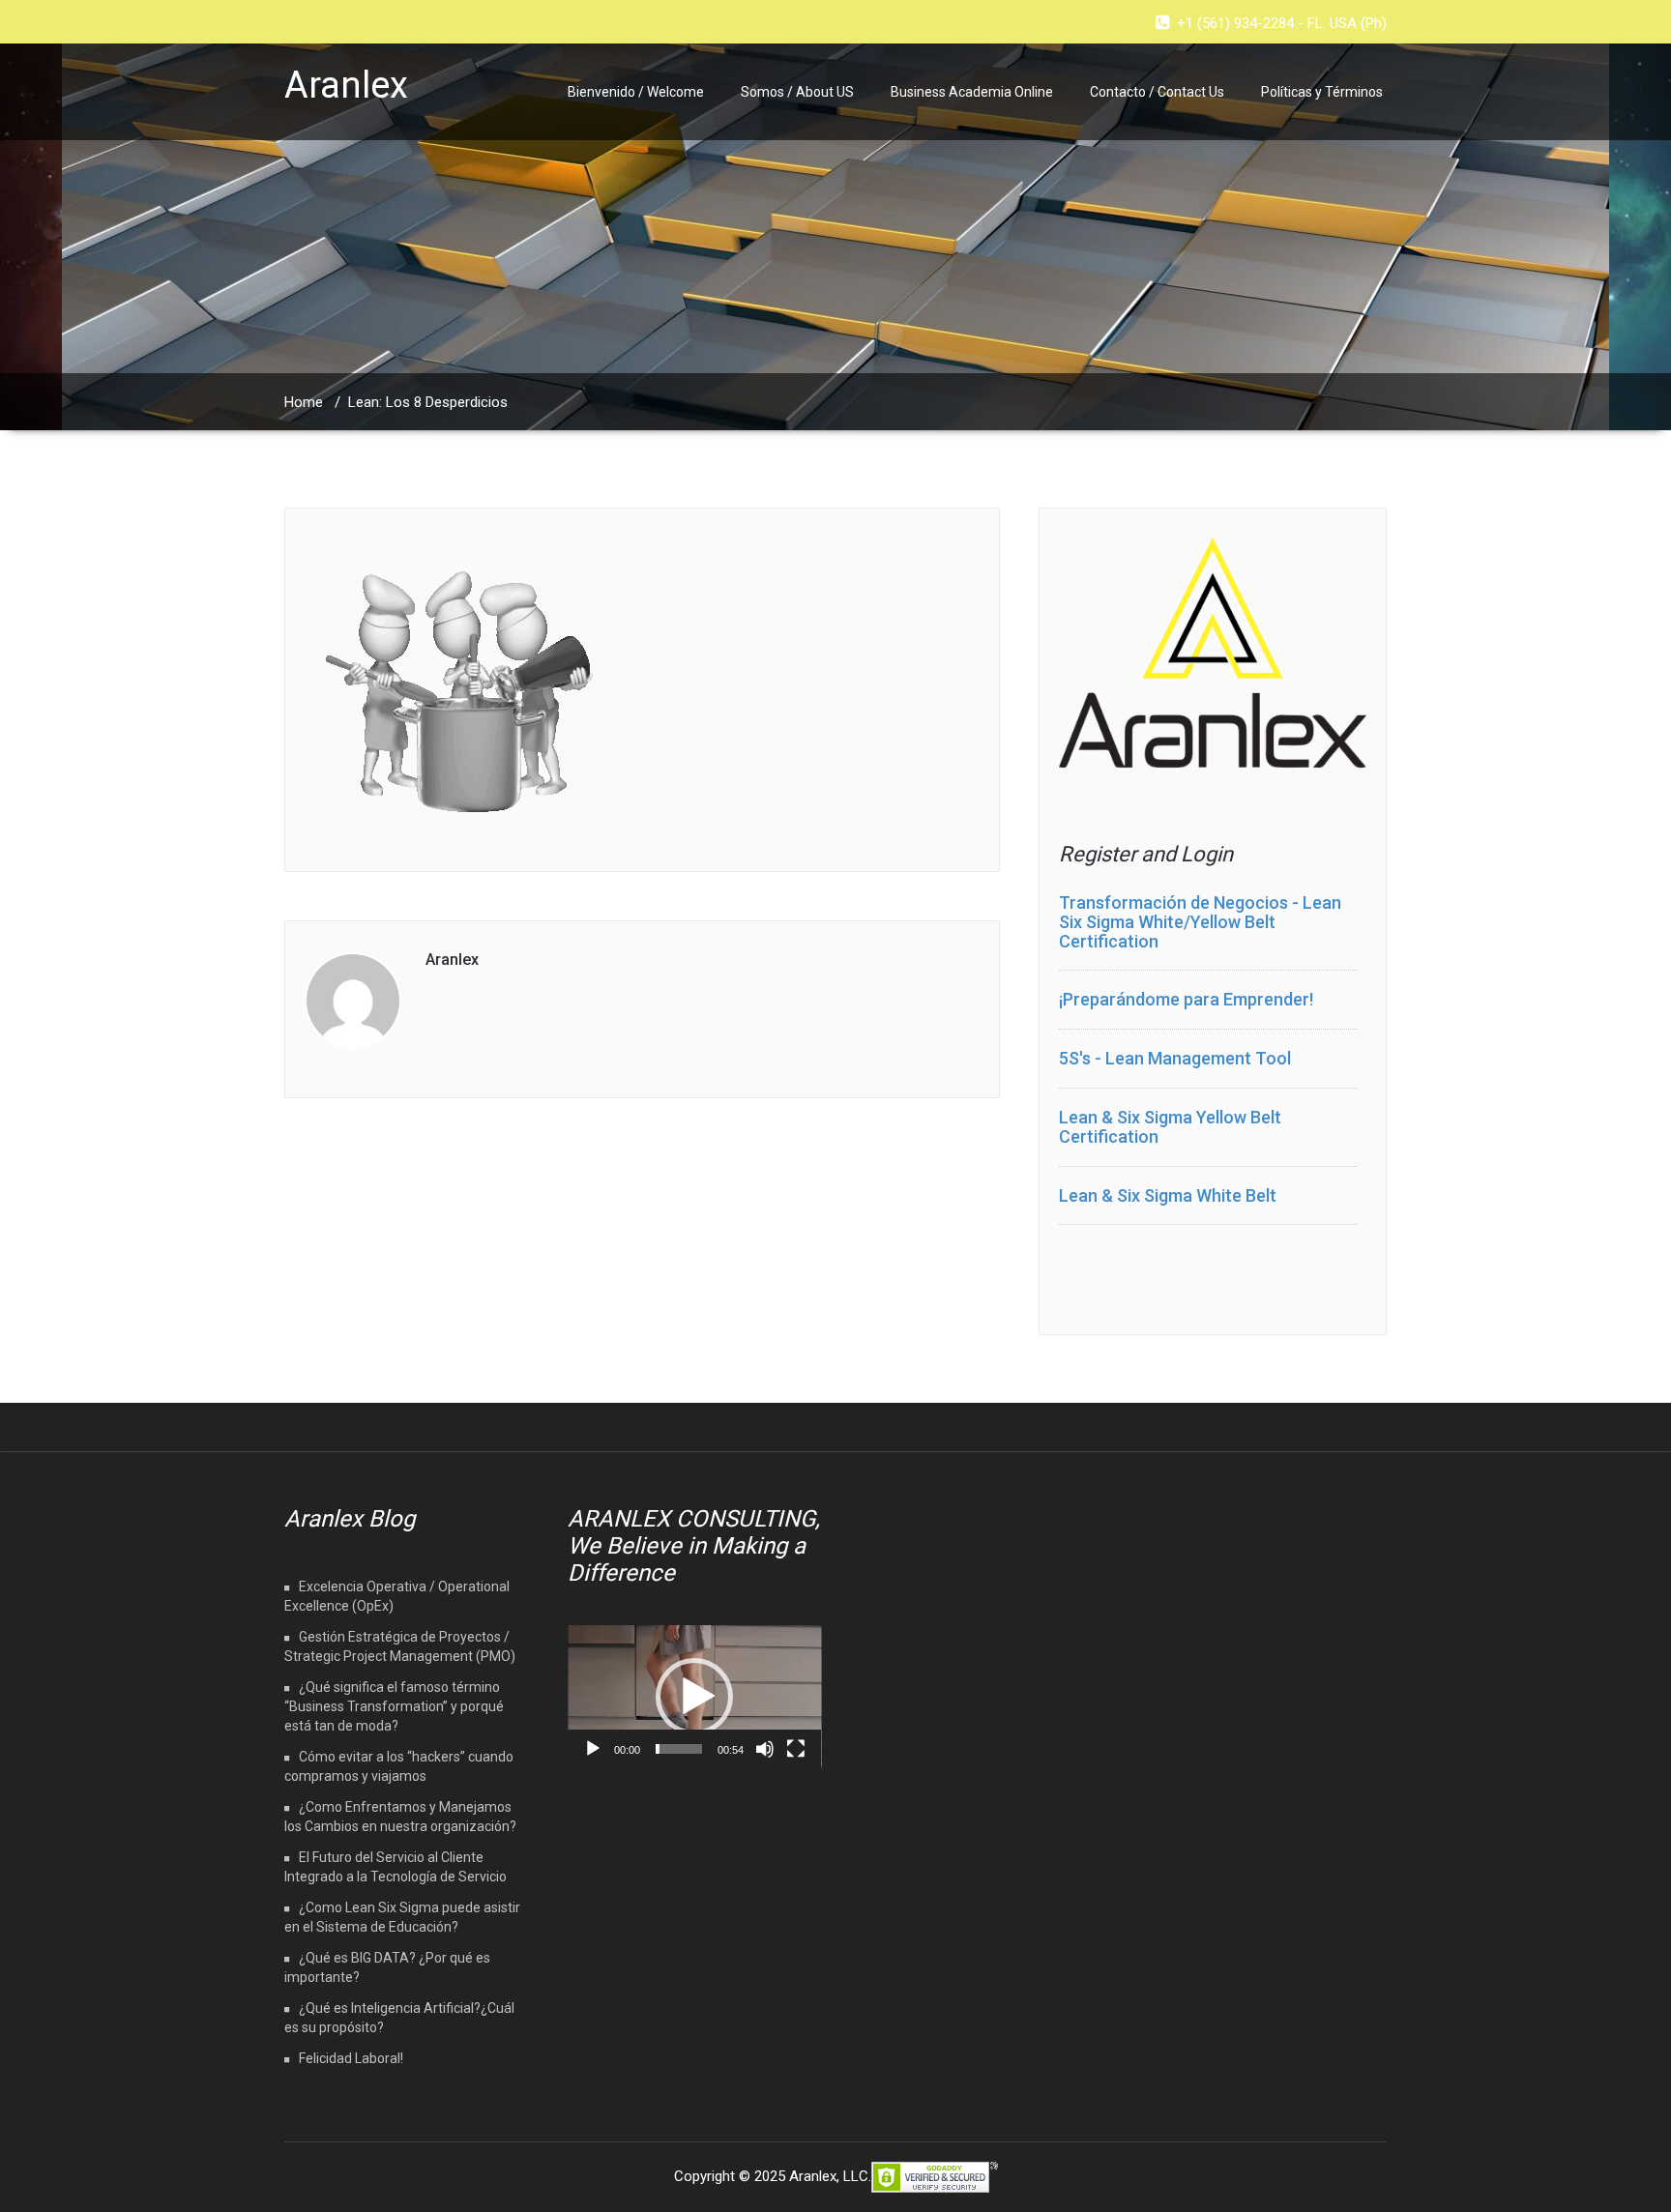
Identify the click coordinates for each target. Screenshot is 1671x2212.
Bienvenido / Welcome (636, 92)
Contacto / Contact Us (1157, 92)
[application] (695, 1697)
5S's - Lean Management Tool (1175, 1058)
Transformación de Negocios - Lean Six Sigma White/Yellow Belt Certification (1200, 922)
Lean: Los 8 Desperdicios (428, 402)
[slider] (679, 1749)
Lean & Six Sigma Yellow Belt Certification (1170, 1127)
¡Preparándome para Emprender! (1186, 999)
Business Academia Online (972, 92)
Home (304, 402)
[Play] (593, 1749)
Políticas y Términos (1322, 92)
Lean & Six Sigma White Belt (1168, 1195)
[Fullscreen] (796, 1749)
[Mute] (765, 1749)
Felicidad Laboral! (351, 2058)
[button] (694, 1697)
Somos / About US (797, 92)
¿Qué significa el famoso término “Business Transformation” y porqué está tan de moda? (394, 1706)
